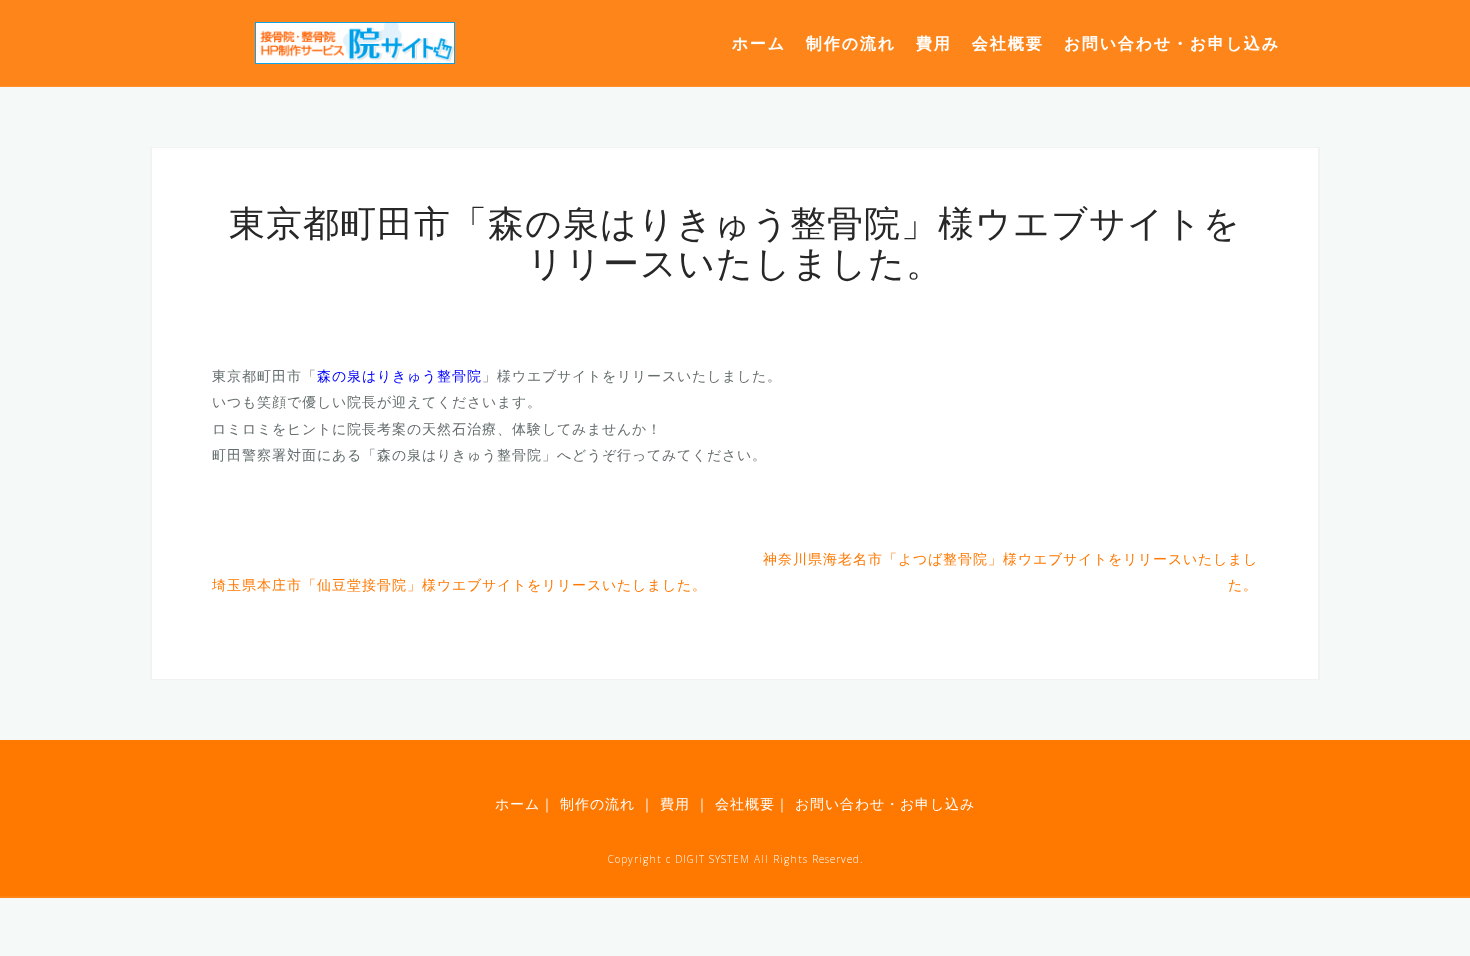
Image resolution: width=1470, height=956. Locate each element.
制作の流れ (851, 43)
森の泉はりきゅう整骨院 (399, 375)
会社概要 (1008, 43)
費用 (934, 43)
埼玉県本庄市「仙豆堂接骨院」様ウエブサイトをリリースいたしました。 (459, 584)
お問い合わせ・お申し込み (1172, 43)
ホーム (759, 43)
